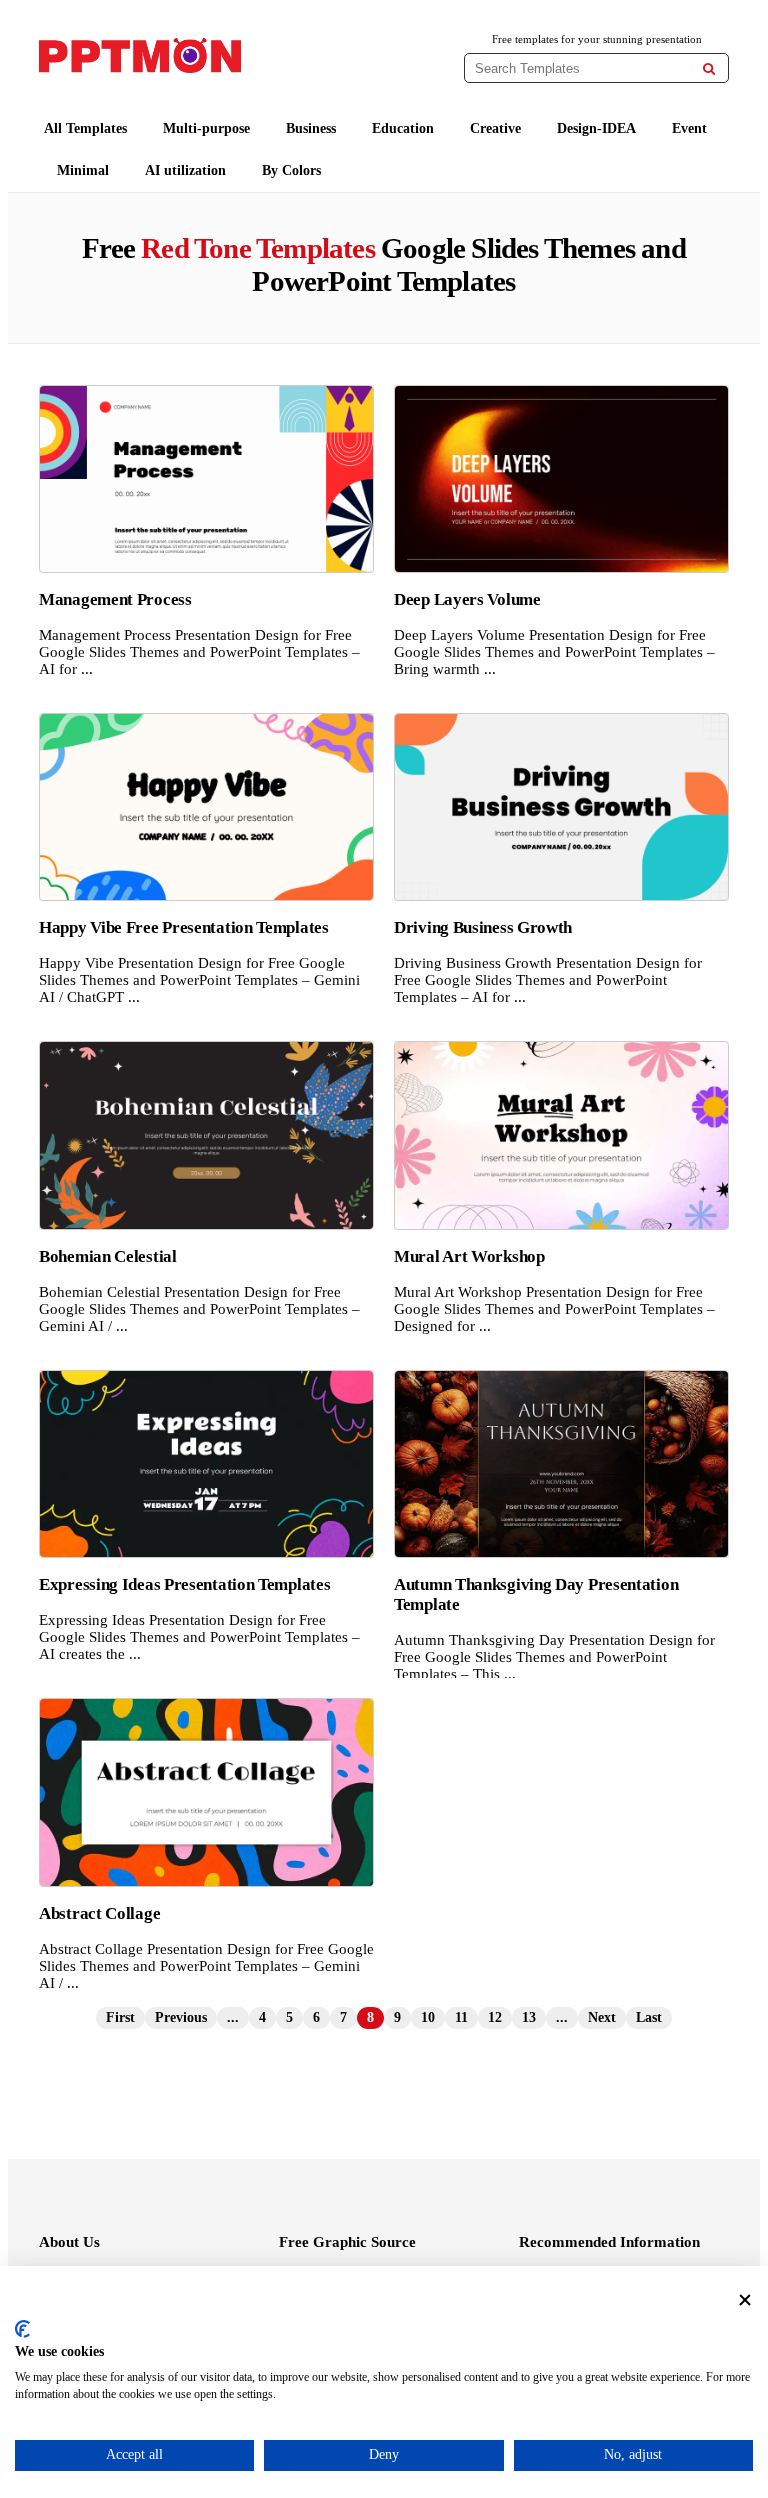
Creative (495, 128)
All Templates (85, 128)
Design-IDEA (596, 128)
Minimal (83, 170)
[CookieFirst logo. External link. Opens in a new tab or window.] (22, 2329)
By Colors (291, 170)
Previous (181, 2017)
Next (602, 2017)
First (120, 2017)
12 (495, 2017)
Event (689, 128)
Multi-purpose (206, 128)
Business (311, 128)
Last (649, 2017)
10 (428, 2017)
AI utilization (185, 170)
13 (529, 2017)
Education (403, 128)
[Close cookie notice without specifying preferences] (745, 2300)
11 (461, 2017)
